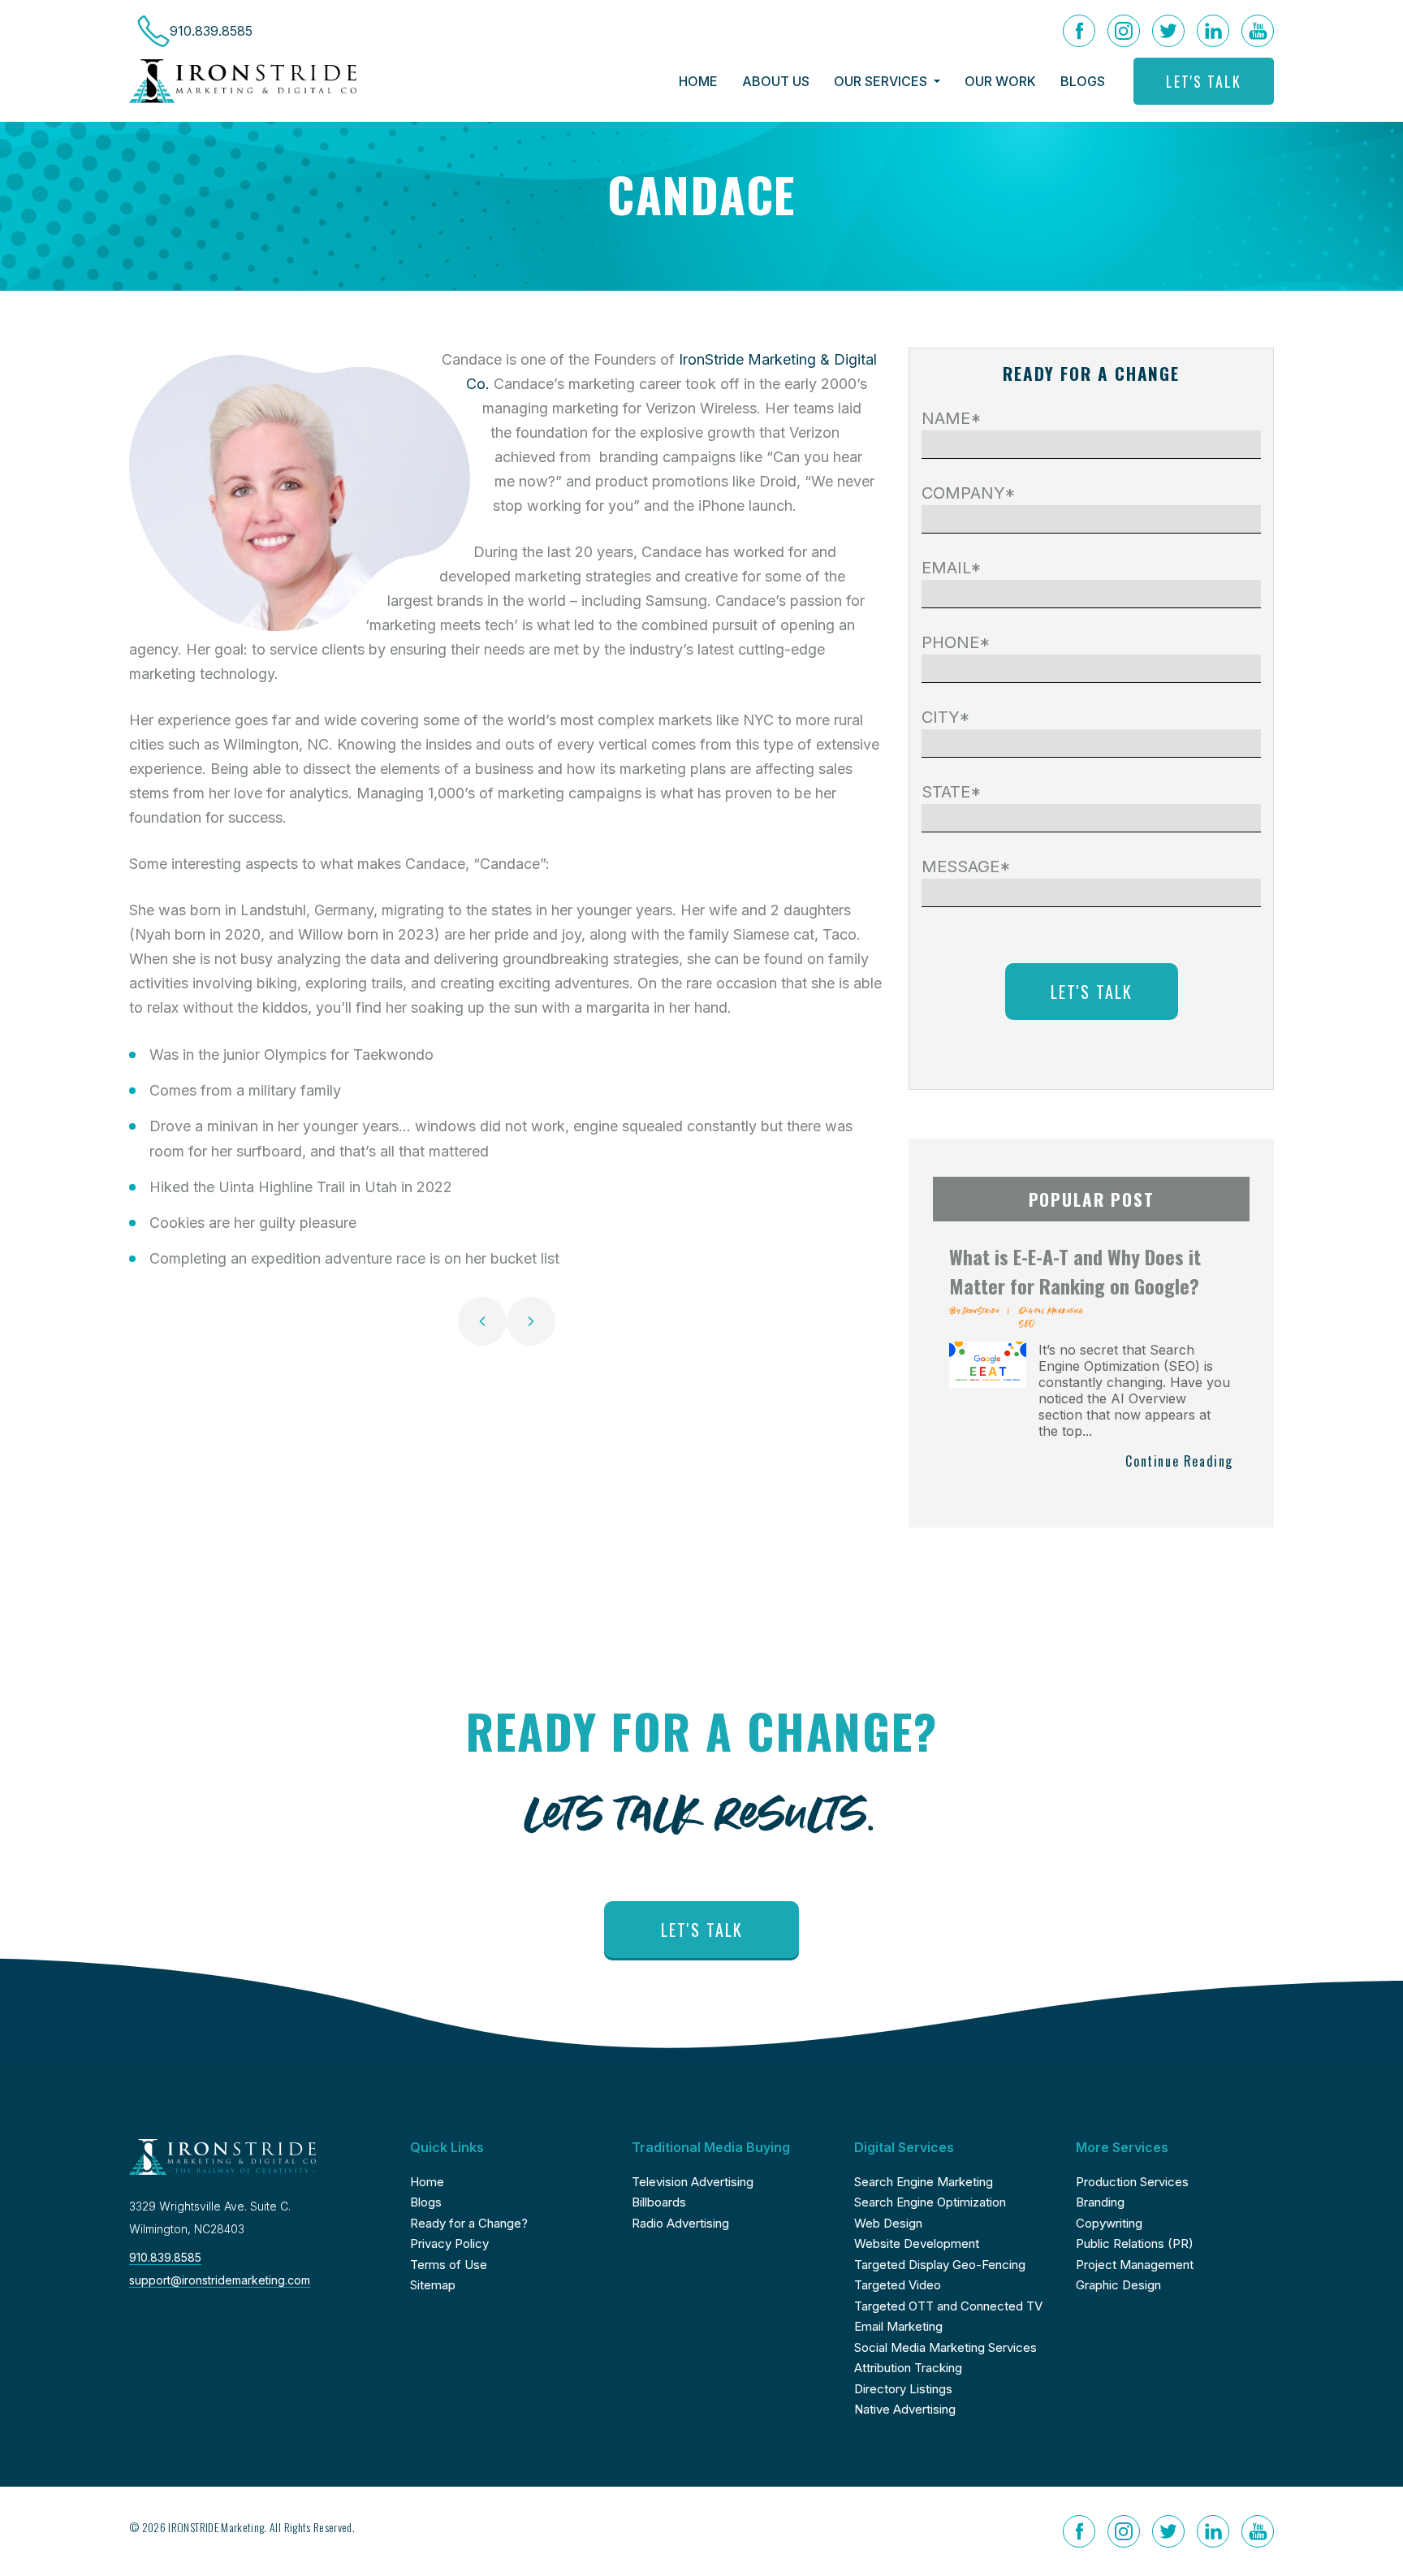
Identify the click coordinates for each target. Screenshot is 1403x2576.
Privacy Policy (449, 2243)
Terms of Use (449, 2265)
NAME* (952, 418)
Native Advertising (905, 2409)
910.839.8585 (165, 2257)
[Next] (531, 1321)
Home (698, 81)
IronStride (980, 1310)
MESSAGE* (966, 867)
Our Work (1000, 81)
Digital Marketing (1051, 1310)
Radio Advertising (680, 2223)
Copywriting (1109, 2223)
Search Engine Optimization (930, 2202)
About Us (776, 81)
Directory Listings (903, 2389)
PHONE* (956, 642)
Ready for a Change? (469, 2223)
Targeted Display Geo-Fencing (940, 2265)
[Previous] (482, 1321)
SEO (1026, 1323)
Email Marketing (898, 2326)
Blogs (1083, 81)
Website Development (917, 2243)
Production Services (1132, 2182)
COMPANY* (969, 493)
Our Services (882, 81)
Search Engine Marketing (924, 2182)
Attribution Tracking (908, 2368)
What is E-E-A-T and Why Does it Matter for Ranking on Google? (1075, 1271)
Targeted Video (898, 2285)
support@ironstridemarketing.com (220, 2280)
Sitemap (433, 2285)
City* (946, 717)
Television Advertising (693, 2182)
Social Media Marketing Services (945, 2347)
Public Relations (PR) (1135, 2243)
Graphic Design (1118, 2285)
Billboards (659, 2202)
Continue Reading (1179, 1461)
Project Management (1135, 2265)
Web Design (888, 2223)
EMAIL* (952, 568)
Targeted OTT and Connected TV (948, 2306)
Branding (1100, 2202)
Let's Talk (1204, 81)
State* (952, 792)
